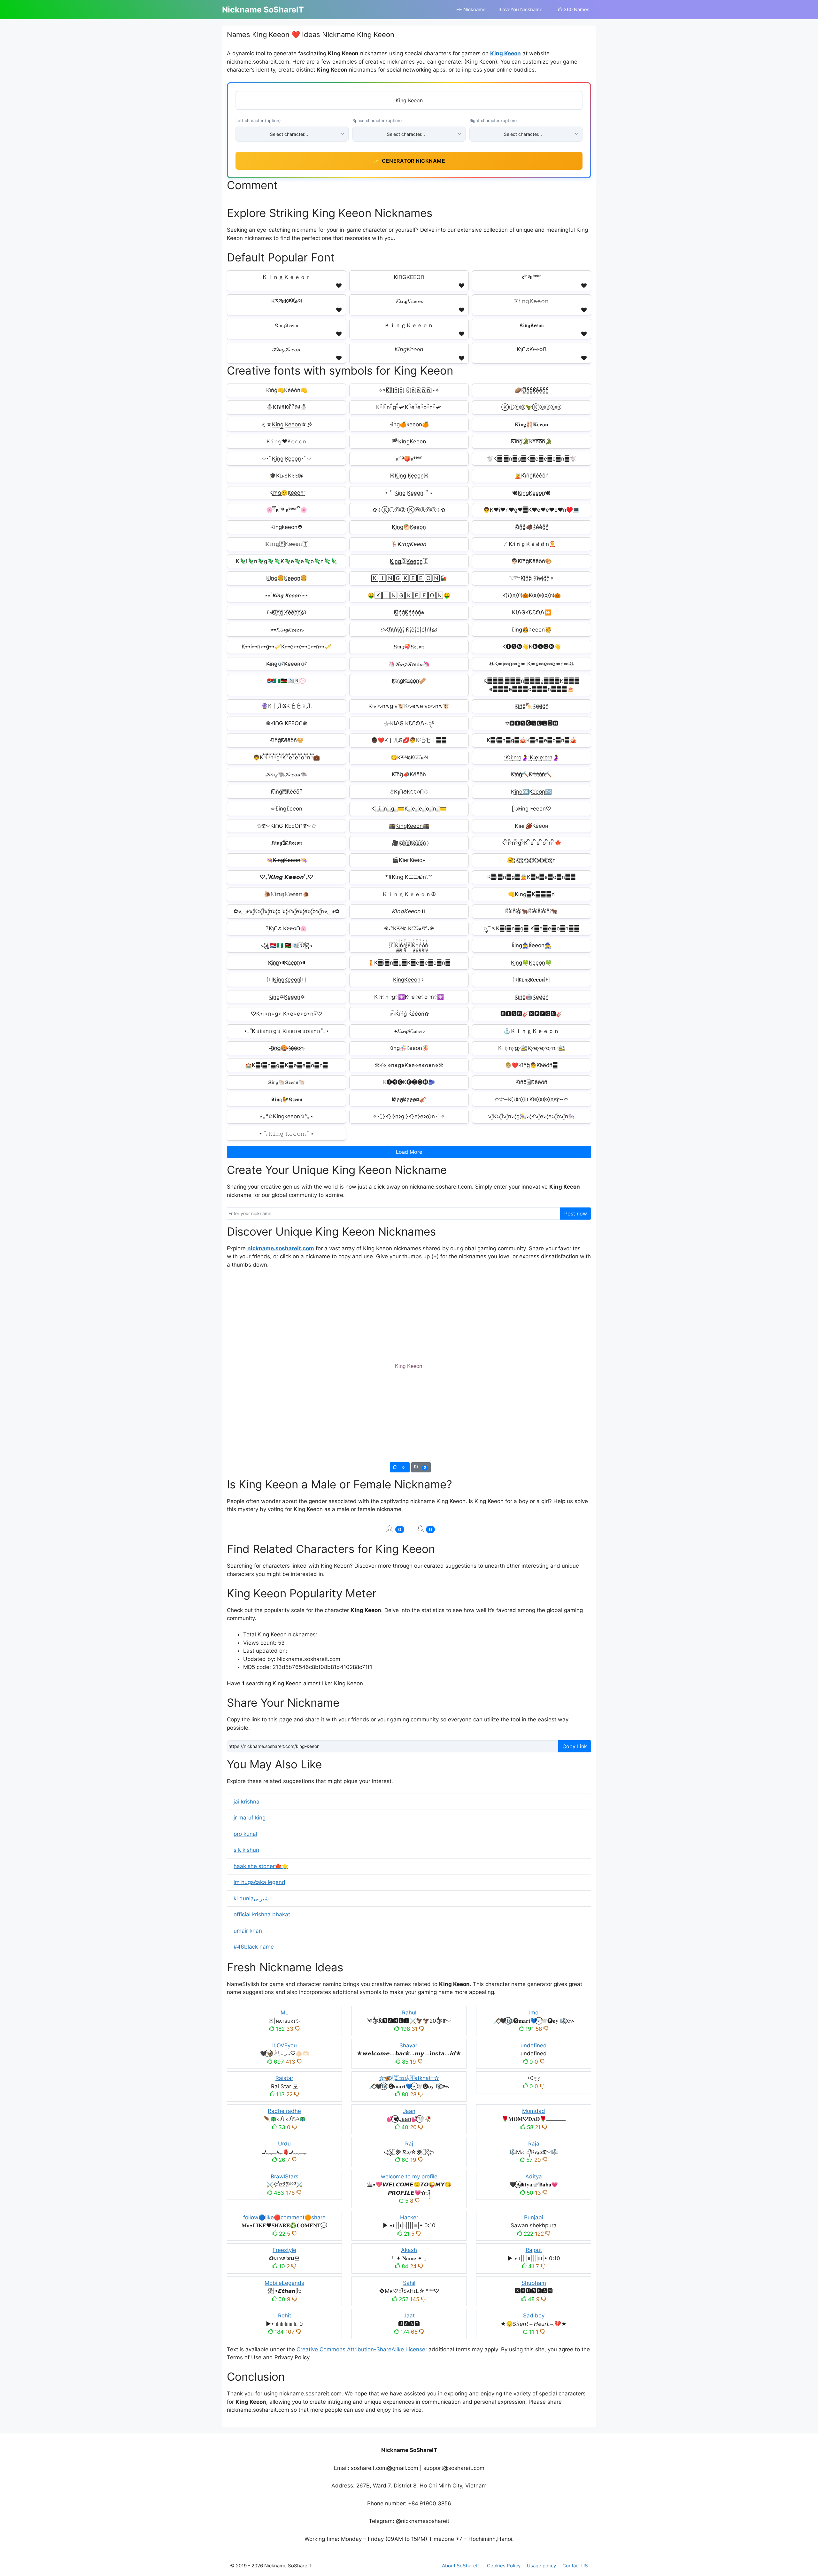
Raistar (284, 2078)
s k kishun (246, 1850)
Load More (409, 1152)
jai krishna (247, 1802)
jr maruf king (250, 1818)
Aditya (534, 2176)
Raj (409, 2144)
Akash (409, 2250)
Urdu (284, 2144)
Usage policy (541, 2566)
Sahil (409, 2283)
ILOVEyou (285, 2045)
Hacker (409, 2217)
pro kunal (245, 1834)
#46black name (254, 1947)
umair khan (248, 1931)
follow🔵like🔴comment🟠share (284, 2217)
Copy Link (575, 1746)
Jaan (409, 2111)
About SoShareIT (461, 2566)
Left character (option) (258, 120)
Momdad (534, 2111)
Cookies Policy (504, 2566)
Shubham (534, 2283)
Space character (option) (377, 120)
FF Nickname (471, 9)
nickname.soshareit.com (281, 1248)
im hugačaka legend (259, 1882)
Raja (534, 2144)
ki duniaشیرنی (251, 1898)
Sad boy (534, 2316)
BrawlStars (285, 2176)
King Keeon (505, 53)
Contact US (575, 2566)
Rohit (285, 2316)
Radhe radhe (284, 2111)
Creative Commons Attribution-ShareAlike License (361, 2349)
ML (285, 2013)
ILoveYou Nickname (521, 9)
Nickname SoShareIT (263, 10)
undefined (534, 2045)
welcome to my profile (409, 2176)
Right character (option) (493, 120)
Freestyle (284, 2250)
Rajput (534, 2250)
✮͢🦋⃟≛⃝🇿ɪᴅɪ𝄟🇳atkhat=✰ (409, 2078)
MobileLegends (284, 2283)
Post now (576, 1214)
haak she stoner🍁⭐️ (261, 1866)
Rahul (409, 2013)
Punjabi (534, 2217)
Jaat (409, 2316)
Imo (534, 2013)
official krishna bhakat (262, 1914)
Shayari (409, 2045)
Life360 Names (572, 9)
